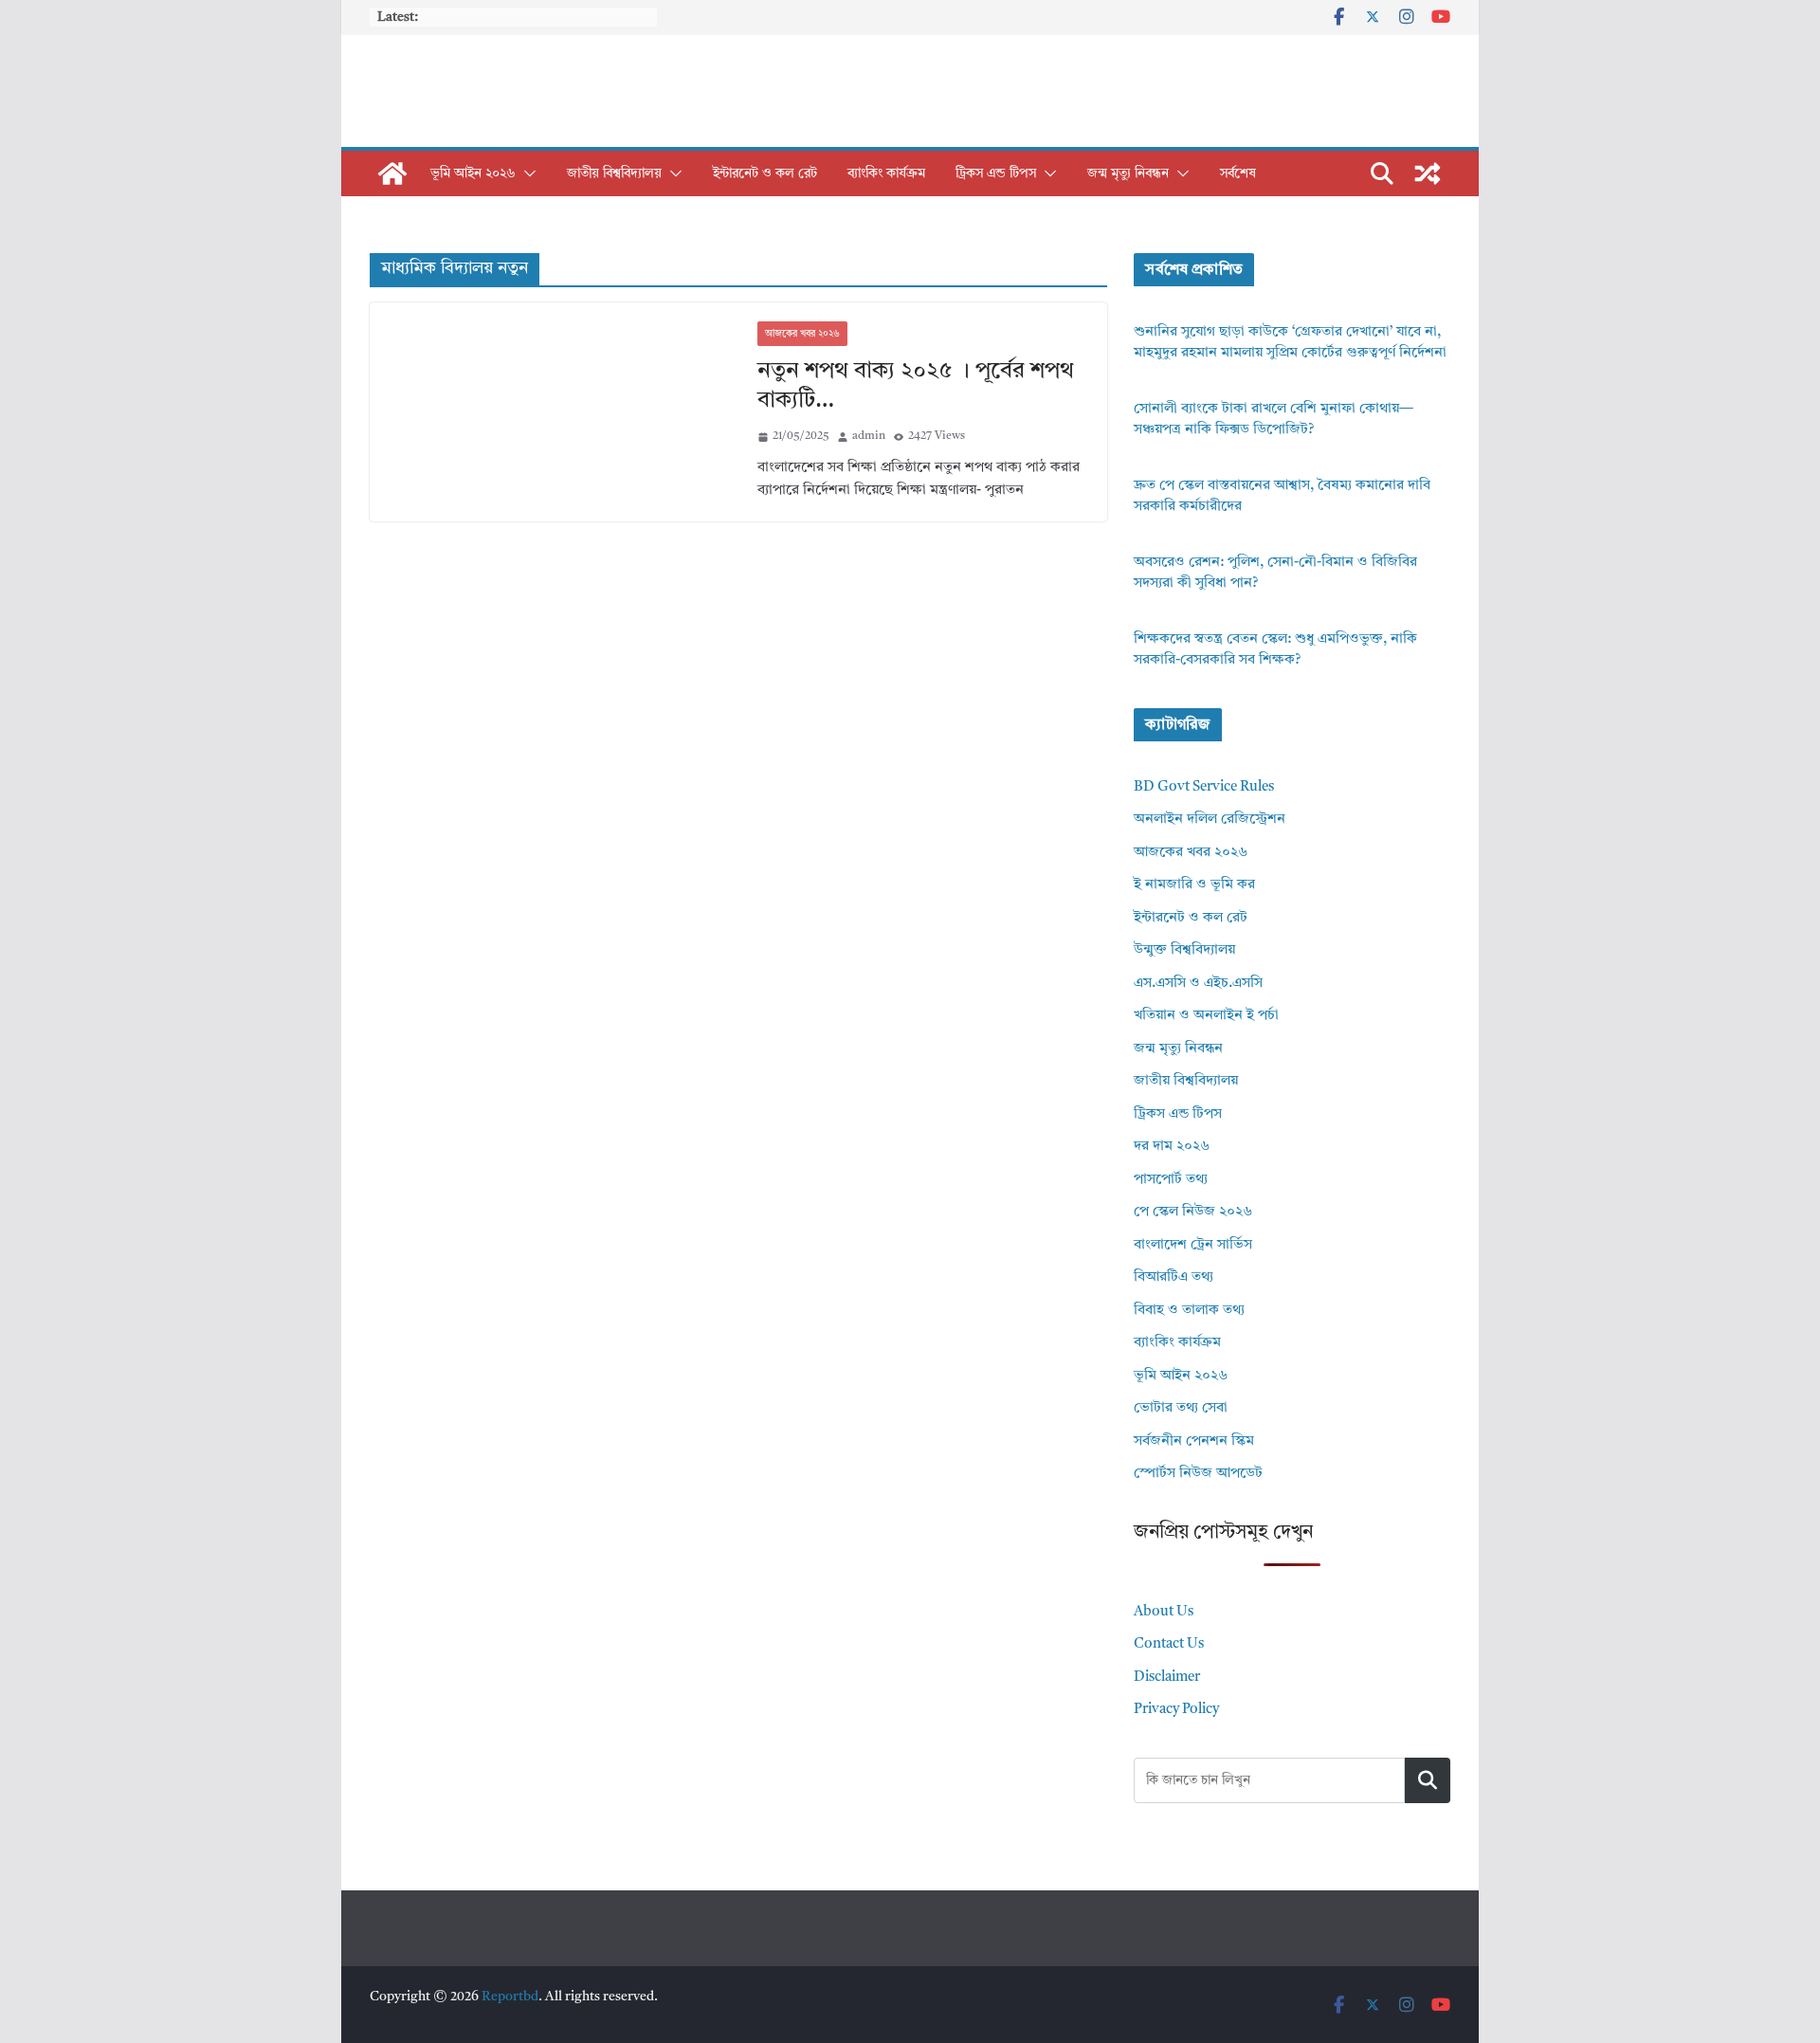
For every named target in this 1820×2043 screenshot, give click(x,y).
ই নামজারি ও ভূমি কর (1194, 885)
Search (1428, 1780)
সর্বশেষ (1238, 173)
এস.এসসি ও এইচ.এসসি (1198, 984)
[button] (526, 173)
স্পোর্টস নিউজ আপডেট (1198, 1474)
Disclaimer (1167, 1678)
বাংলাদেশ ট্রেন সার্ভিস (1193, 1245)
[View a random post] (1428, 173)
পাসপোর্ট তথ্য (1171, 1180)
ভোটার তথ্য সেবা (1181, 1408)
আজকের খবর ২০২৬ (802, 334)
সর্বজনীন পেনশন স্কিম (1194, 1441)
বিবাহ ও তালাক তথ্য (1189, 1311)
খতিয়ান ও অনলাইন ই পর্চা (1206, 1016)
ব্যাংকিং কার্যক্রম (886, 173)
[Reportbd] (392, 173)
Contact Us (1169, 1644)
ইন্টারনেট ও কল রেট (765, 173)
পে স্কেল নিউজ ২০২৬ (1193, 1212)
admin (869, 436)
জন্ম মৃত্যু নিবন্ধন (1128, 173)
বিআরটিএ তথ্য (1174, 1277)
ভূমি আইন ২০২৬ (473, 173)
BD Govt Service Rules (1204, 787)
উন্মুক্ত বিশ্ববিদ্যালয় (1184, 950)
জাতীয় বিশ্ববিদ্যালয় (614, 173)
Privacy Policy (1176, 1710)
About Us (1164, 1612)
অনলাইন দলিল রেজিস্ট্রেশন (1210, 820)
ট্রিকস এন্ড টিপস (996, 173)
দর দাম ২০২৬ (1172, 1147)
